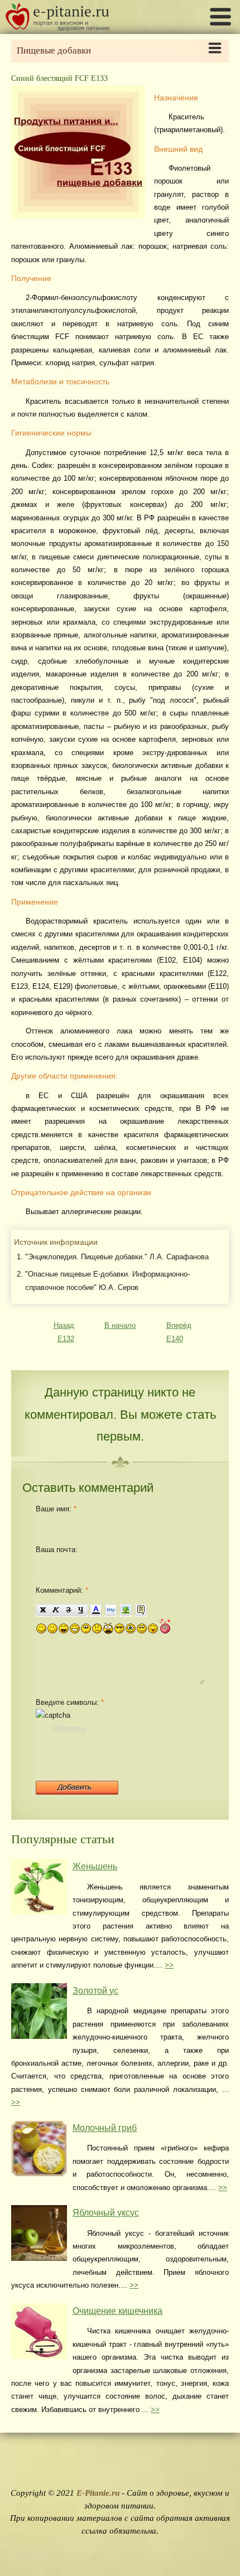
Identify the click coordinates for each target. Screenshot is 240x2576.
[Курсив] (56, 1610)
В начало (120, 1325)
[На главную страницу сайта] (57, 28)
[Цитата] (141, 1610)
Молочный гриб (105, 2128)
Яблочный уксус (106, 2213)
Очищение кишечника (117, 2311)
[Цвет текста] (96, 1610)
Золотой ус (95, 1991)
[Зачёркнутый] (68, 1610)
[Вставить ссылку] (111, 1610)
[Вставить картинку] (126, 1610)
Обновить (69, 1728)
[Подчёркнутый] (81, 1610)
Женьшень (95, 1866)
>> (169, 1965)
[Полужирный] (42, 1610)
